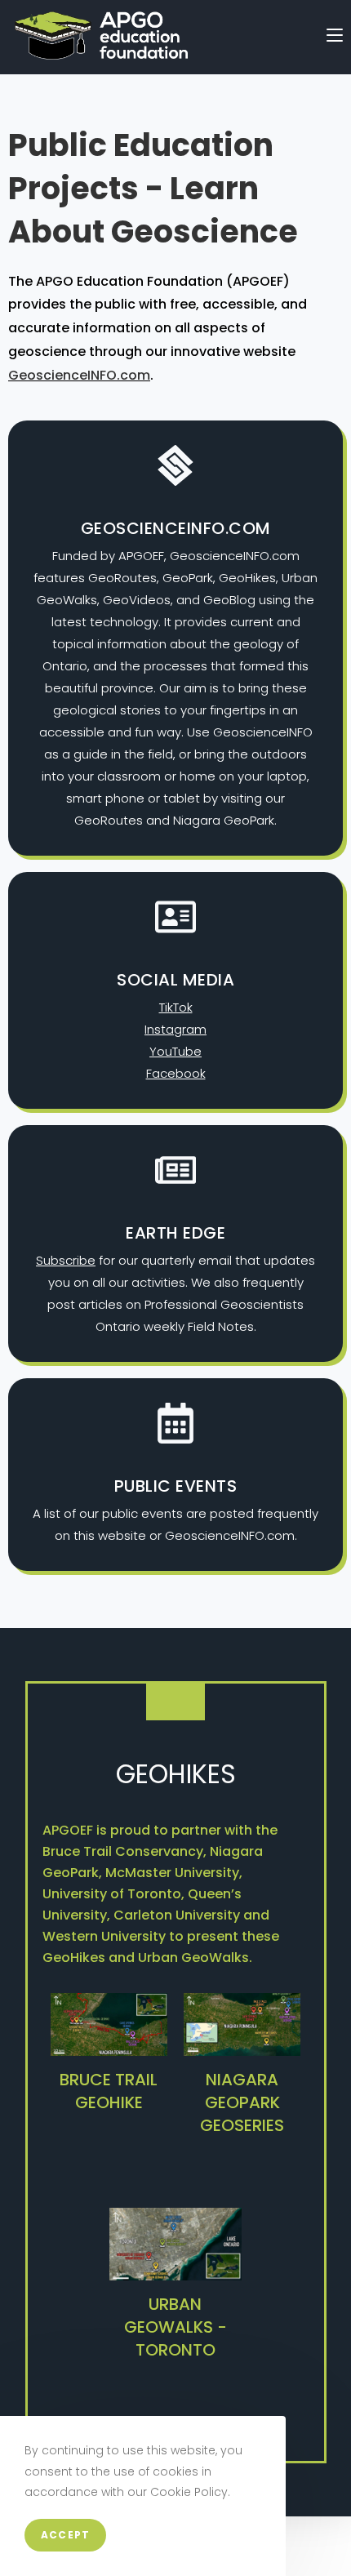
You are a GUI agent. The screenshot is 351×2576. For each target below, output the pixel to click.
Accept (65, 2535)
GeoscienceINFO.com (79, 375)
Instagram (175, 1029)
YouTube (175, 1051)
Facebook (176, 1073)
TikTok (176, 1007)
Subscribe (66, 1260)
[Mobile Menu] (335, 36)
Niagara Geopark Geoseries (242, 2102)
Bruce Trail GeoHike (109, 2091)
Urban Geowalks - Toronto (175, 2327)
